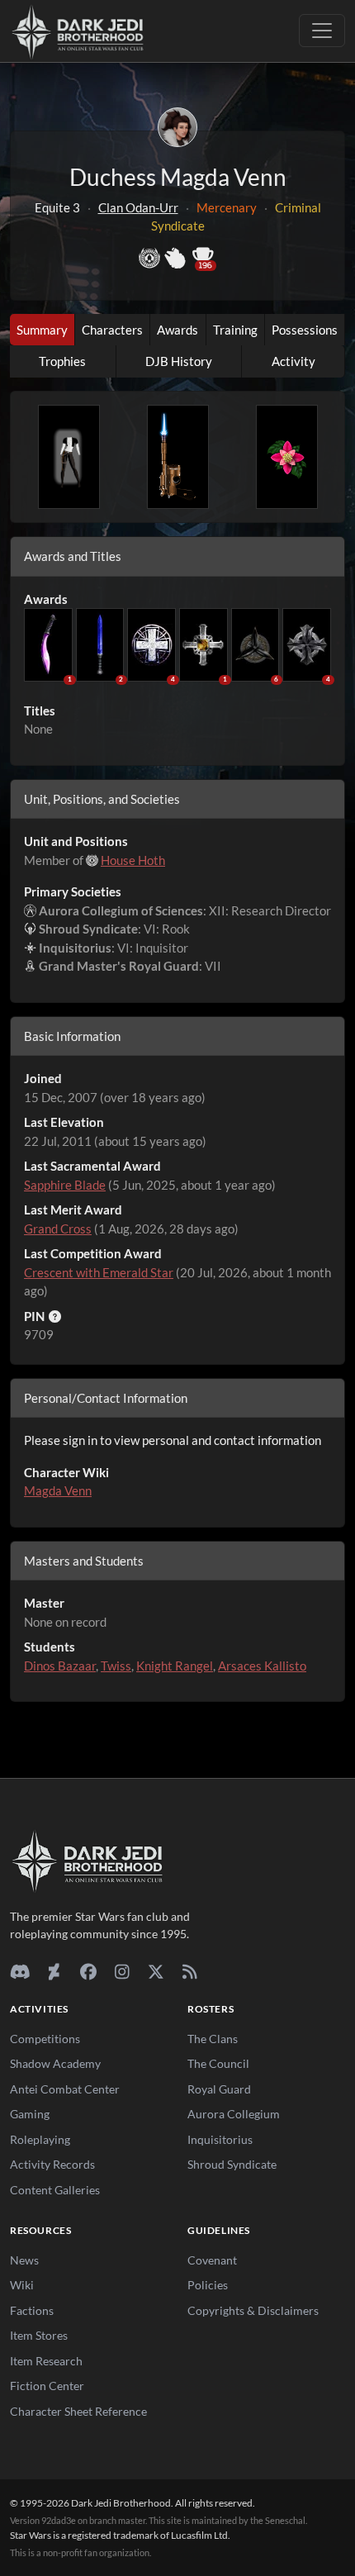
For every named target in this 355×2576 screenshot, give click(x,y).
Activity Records (52, 2164)
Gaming (30, 2114)
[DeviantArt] (54, 1971)
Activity (293, 361)
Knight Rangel (175, 1666)
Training (235, 330)
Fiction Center (47, 2386)
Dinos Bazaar (60, 1666)
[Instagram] (122, 1971)
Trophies (62, 361)
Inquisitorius (220, 2139)
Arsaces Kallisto (262, 1666)
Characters (112, 330)
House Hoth (133, 860)
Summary (42, 330)
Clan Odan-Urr (138, 207)
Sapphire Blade (65, 1185)
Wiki (22, 2285)
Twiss (116, 1666)
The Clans (213, 2039)
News (24, 2260)
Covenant (212, 2260)
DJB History (179, 361)
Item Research (46, 2361)
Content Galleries (55, 2190)
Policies (208, 2285)
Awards (177, 330)
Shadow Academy (55, 2063)
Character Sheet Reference (78, 2411)
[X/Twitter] (156, 1971)
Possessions (305, 330)
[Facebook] (88, 1971)
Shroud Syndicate (232, 2164)
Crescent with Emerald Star (99, 1272)
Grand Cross (58, 1229)
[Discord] (20, 1971)
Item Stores (39, 2335)
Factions (32, 2310)
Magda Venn (58, 1490)
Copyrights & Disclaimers (253, 2310)
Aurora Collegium (234, 2114)
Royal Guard (219, 2089)
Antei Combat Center (65, 2089)
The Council (218, 2063)
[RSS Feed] (189, 1971)
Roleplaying (40, 2139)
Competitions (45, 2039)
